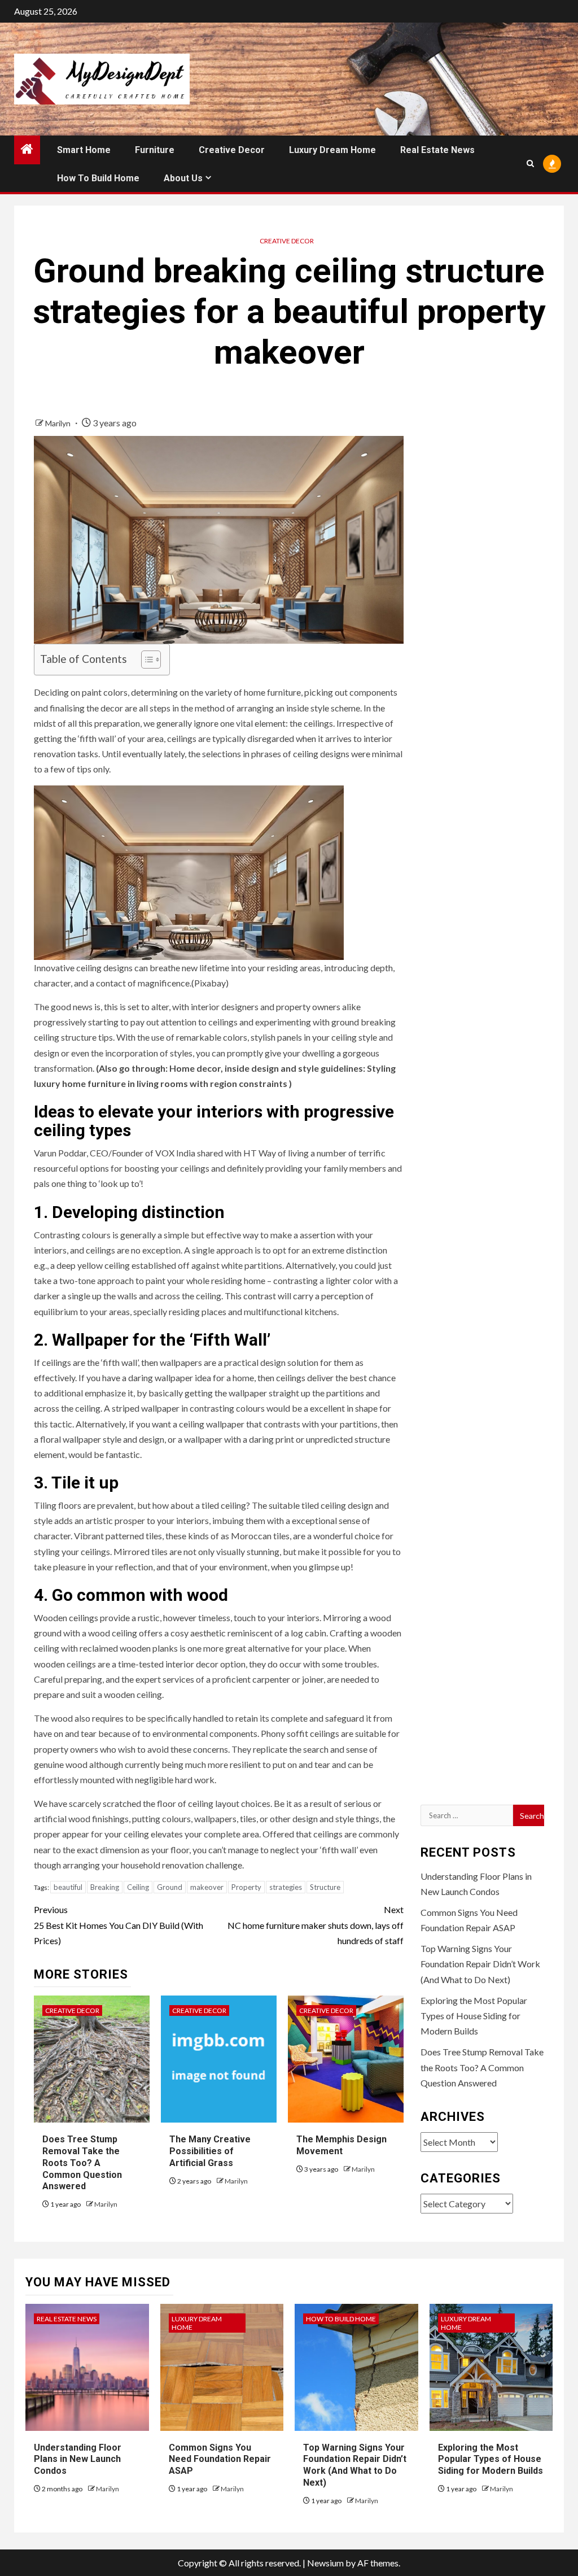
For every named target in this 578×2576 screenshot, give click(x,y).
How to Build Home (98, 178)
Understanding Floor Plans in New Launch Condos (78, 2459)
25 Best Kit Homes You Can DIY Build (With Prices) (119, 1925)
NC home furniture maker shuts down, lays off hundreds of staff (315, 1925)
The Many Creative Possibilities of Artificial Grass (210, 2151)
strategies (286, 1887)
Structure (325, 1887)
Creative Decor (232, 150)
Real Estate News (437, 150)
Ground (170, 1887)
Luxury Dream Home (332, 150)
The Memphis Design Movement (341, 2145)
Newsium (325, 2563)
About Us (183, 178)
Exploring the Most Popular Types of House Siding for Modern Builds (474, 2016)
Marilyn (59, 423)
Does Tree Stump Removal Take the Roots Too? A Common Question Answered (82, 2163)
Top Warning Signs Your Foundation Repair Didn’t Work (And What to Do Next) (480, 1964)
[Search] (530, 163)
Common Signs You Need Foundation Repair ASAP (220, 2459)
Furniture (155, 150)
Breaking (105, 1887)
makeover (207, 1887)
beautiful (68, 1887)
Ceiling (138, 1887)
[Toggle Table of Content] (145, 660)
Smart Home (84, 150)
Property (246, 1887)
